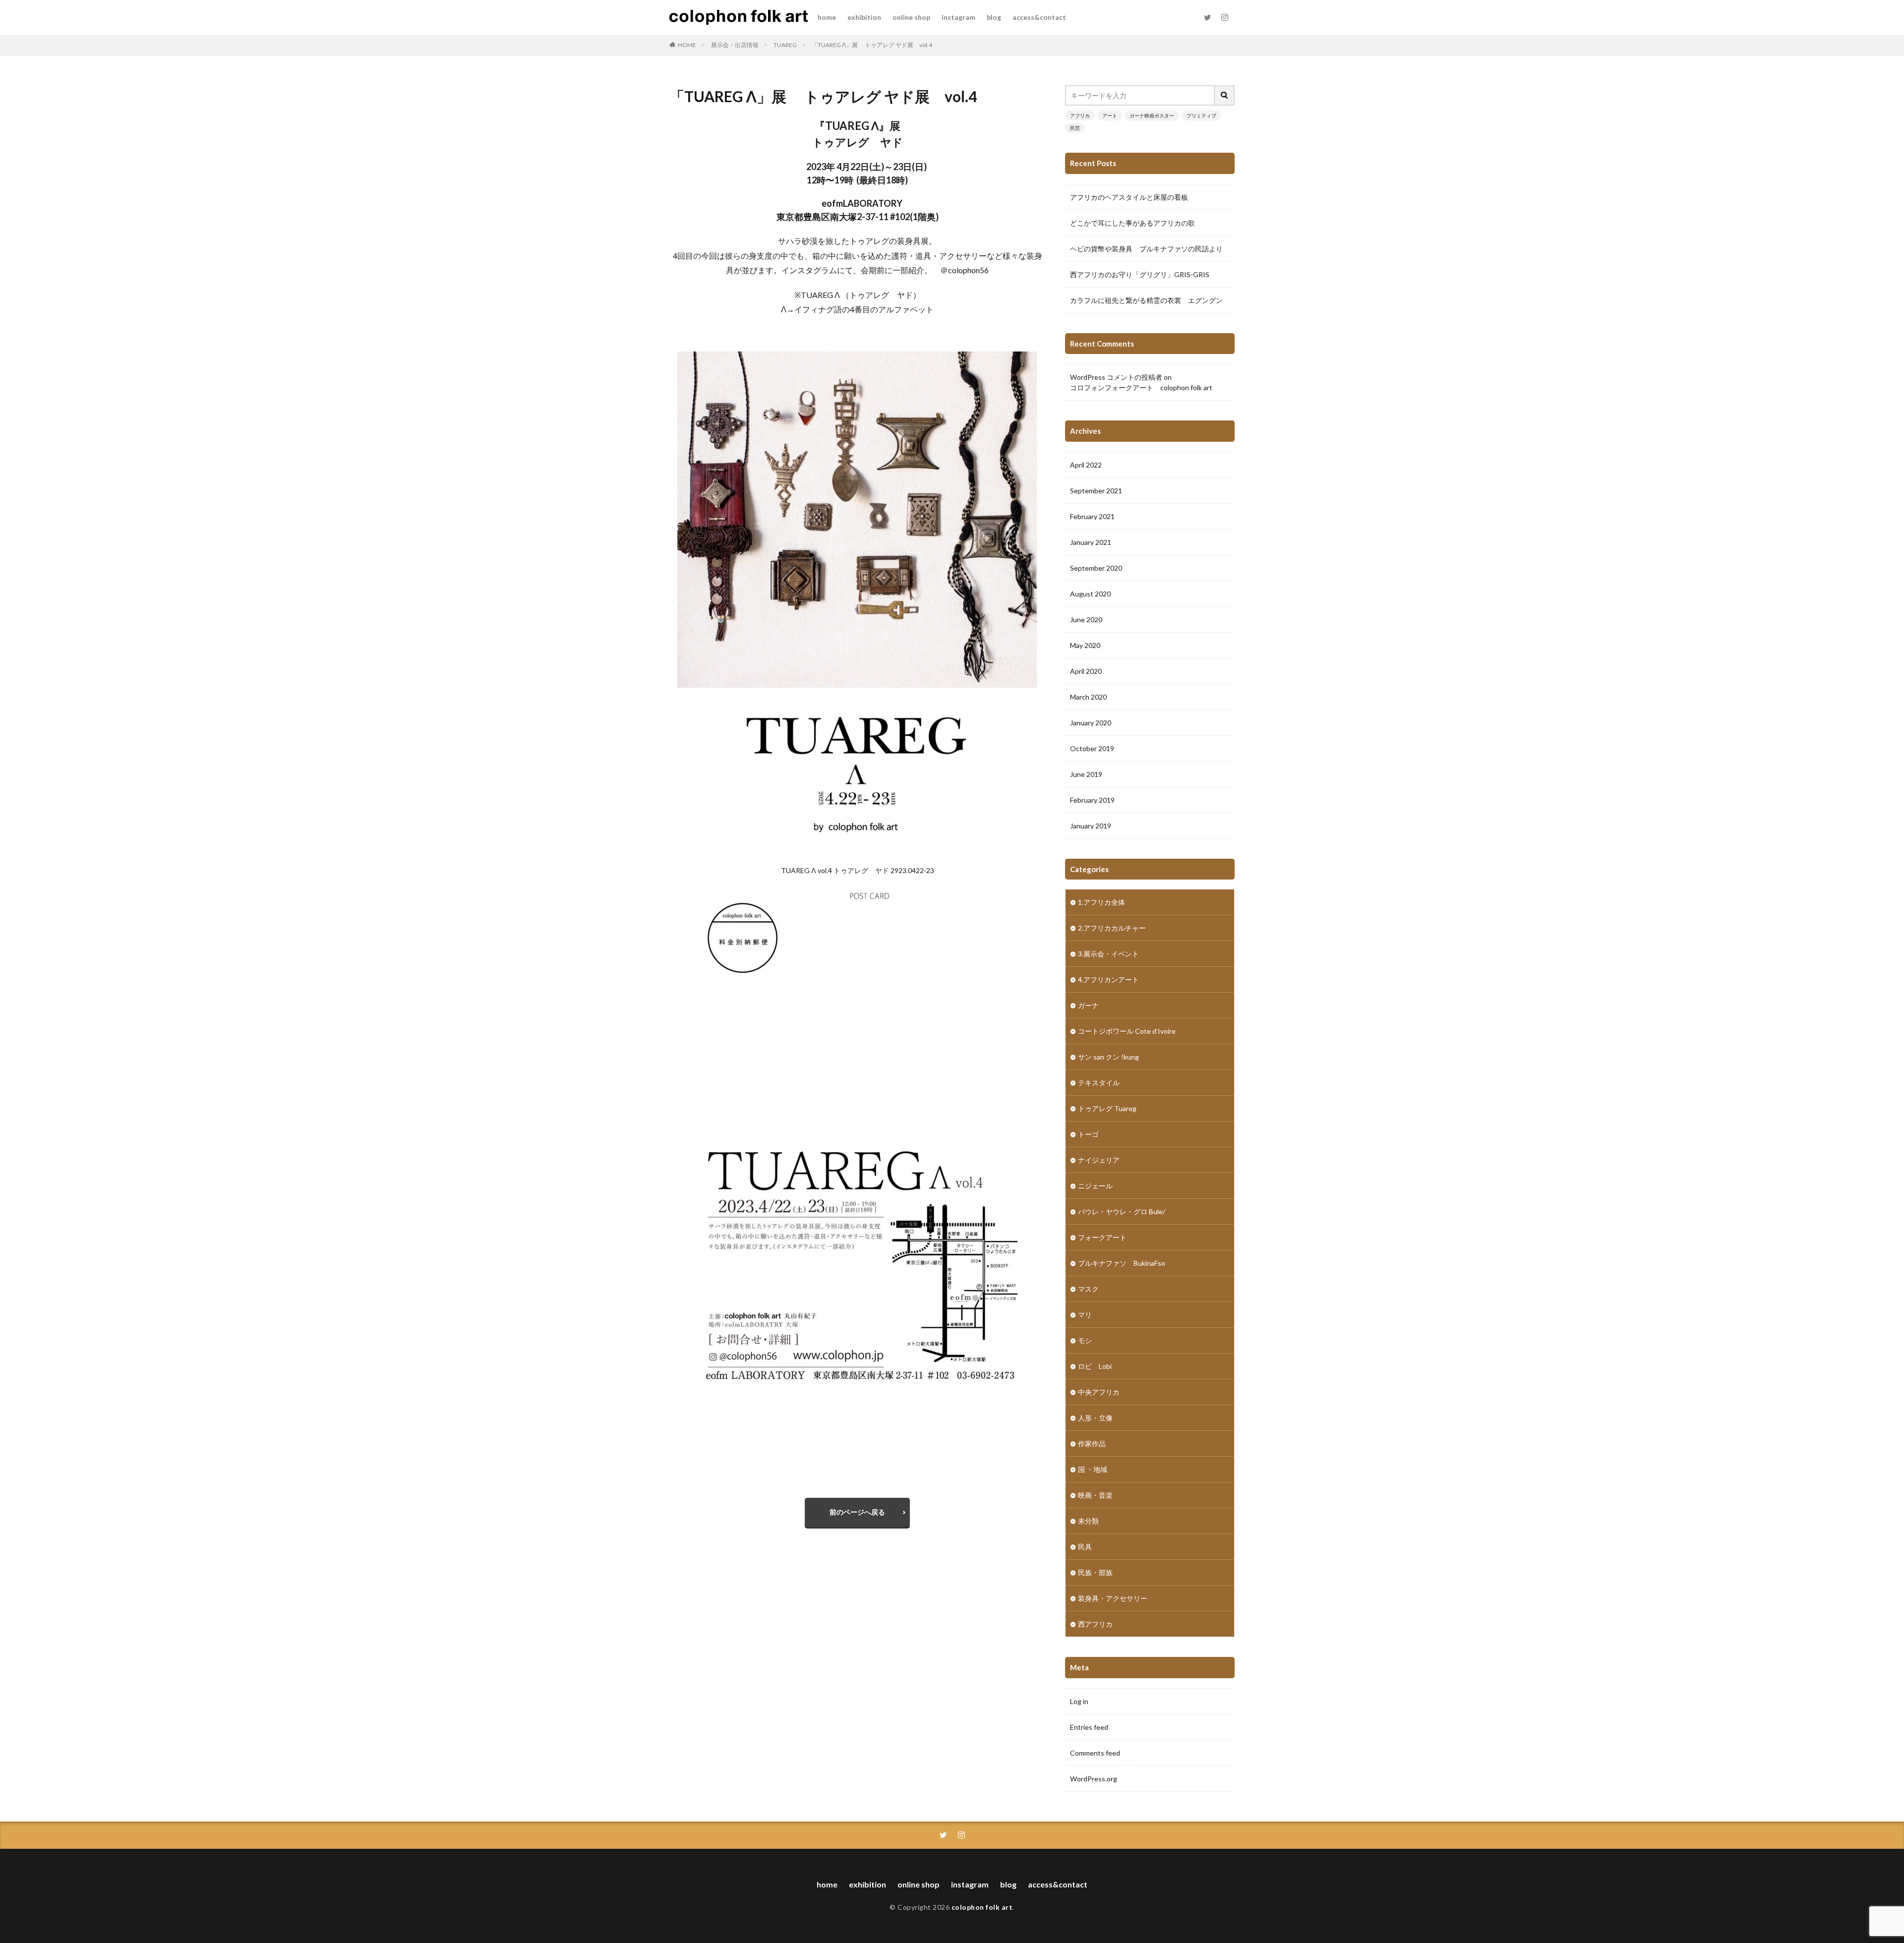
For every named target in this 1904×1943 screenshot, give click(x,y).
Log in (1079, 1701)
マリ (1085, 1315)
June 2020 (1086, 619)
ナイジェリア (1099, 1160)
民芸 (1075, 128)
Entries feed (1089, 1727)
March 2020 (1088, 697)
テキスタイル (1099, 1083)
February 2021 (1092, 516)
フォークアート (1102, 1237)
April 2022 (1086, 465)
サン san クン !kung (1108, 1057)
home (827, 17)
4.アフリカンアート (1108, 979)
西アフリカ (1095, 1624)
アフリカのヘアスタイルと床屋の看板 (1129, 197)
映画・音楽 (1095, 1495)
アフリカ (1080, 116)
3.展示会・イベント (1108, 954)
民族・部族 (1095, 1572)
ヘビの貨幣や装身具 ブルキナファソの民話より (1146, 249)
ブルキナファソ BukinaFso (1122, 1263)
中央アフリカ (1099, 1392)
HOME (687, 45)
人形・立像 (1095, 1418)
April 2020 (1086, 671)
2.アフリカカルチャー (1112, 928)
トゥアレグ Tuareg (1107, 1108)
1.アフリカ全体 (1101, 902)
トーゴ (1088, 1134)
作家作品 (1092, 1443)
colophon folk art (982, 1907)
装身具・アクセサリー (1113, 1598)
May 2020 (1085, 645)
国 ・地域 (1093, 1469)
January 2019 (1091, 826)
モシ (1085, 1340)
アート (1110, 116)
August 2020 (1090, 594)
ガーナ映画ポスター (1152, 116)
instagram (958, 17)
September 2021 (1096, 491)
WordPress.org (1094, 1779)
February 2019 (1092, 800)
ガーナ (1088, 1005)
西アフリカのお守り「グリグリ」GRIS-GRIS (1140, 274)
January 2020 (1091, 723)
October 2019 (1092, 748)
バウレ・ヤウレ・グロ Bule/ (1122, 1211)
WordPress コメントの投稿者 (1116, 377)
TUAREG (785, 45)
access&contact (1039, 17)
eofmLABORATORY (862, 203)
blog (994, 17)
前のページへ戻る (857, 1512)
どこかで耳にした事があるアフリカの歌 (1132, 223)
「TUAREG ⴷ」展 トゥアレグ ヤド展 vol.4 (872, 45)
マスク (1088, 1289)
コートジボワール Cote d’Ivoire (1127, 1031)
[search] (1225, 95)
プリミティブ (1201, 116)
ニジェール (1095, 1186)
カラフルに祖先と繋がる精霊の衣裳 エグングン (1146, 300)
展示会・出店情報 (735, 45)
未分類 (1088, 1521)
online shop (911, 17)
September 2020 (1096, 568)
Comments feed (1095, 1753)
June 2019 (1086, 774)
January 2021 (1091, 542)
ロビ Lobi (1095, 1366)
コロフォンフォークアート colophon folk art (1141, 387)
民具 (1085, 1547)
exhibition (864, 17)
